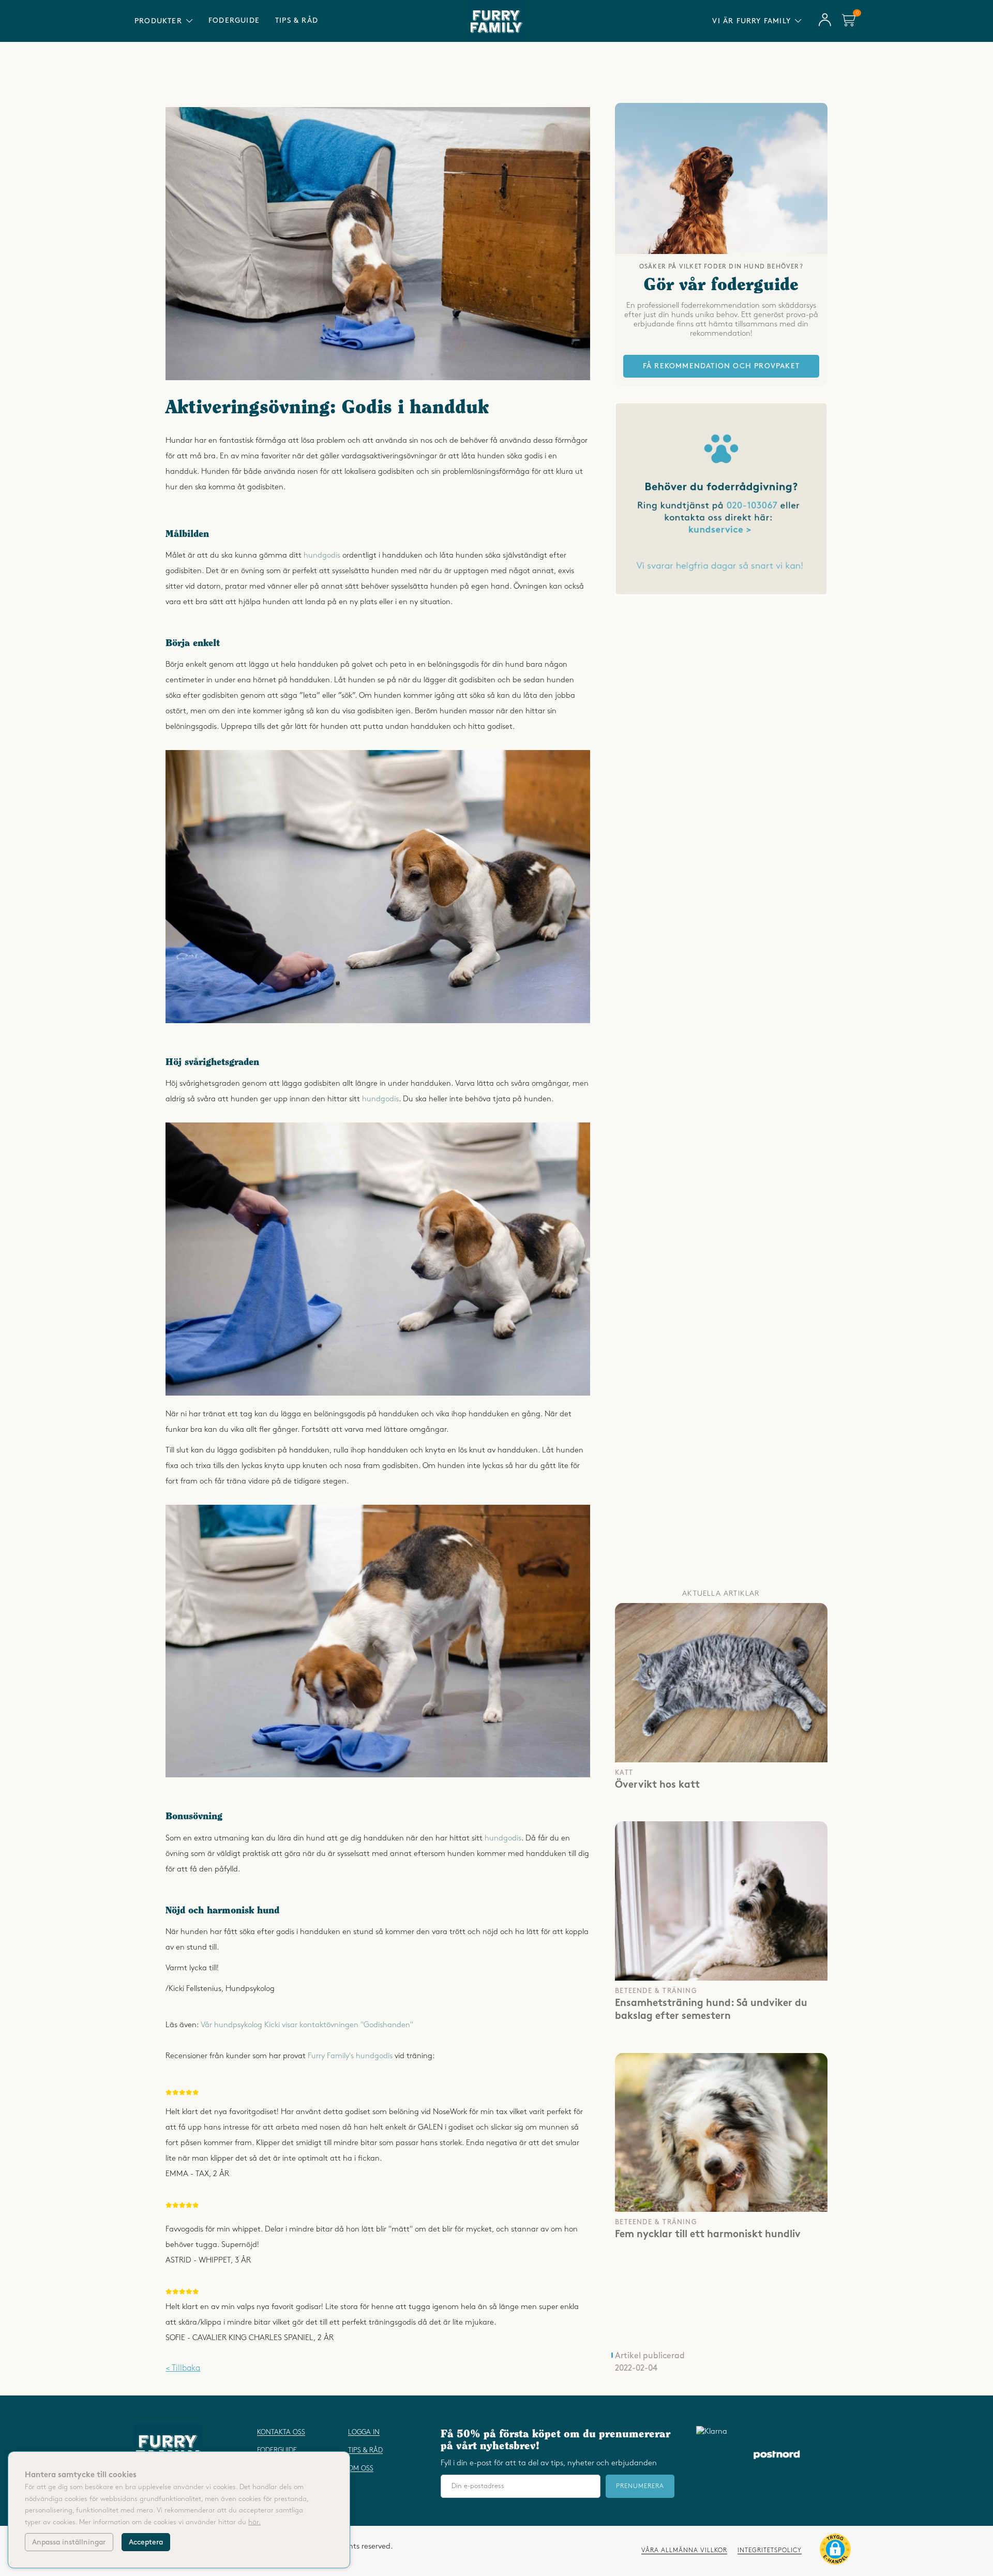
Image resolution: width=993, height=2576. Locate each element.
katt (624, 1773)
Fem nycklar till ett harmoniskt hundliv (708, 2235)
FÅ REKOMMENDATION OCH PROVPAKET (721, 366)
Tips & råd (297, 20)
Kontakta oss (281, 2432)
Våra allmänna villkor (684, 2550)
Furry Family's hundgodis (350, 2056)
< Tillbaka (183, 2368)
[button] (835, 2551)
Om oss (361, 2468)
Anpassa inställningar (69, 2542)
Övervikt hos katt (657, 1786)
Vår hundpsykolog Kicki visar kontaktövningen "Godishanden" (307, 2025)
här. (254, 2522)
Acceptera (146, 2542)
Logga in (364, 2432)
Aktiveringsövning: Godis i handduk (327, 408)
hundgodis (322, 556)
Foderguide (234, 20)
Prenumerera (640, 2486)
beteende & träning (656, 1991)
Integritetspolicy (770, 2550)
